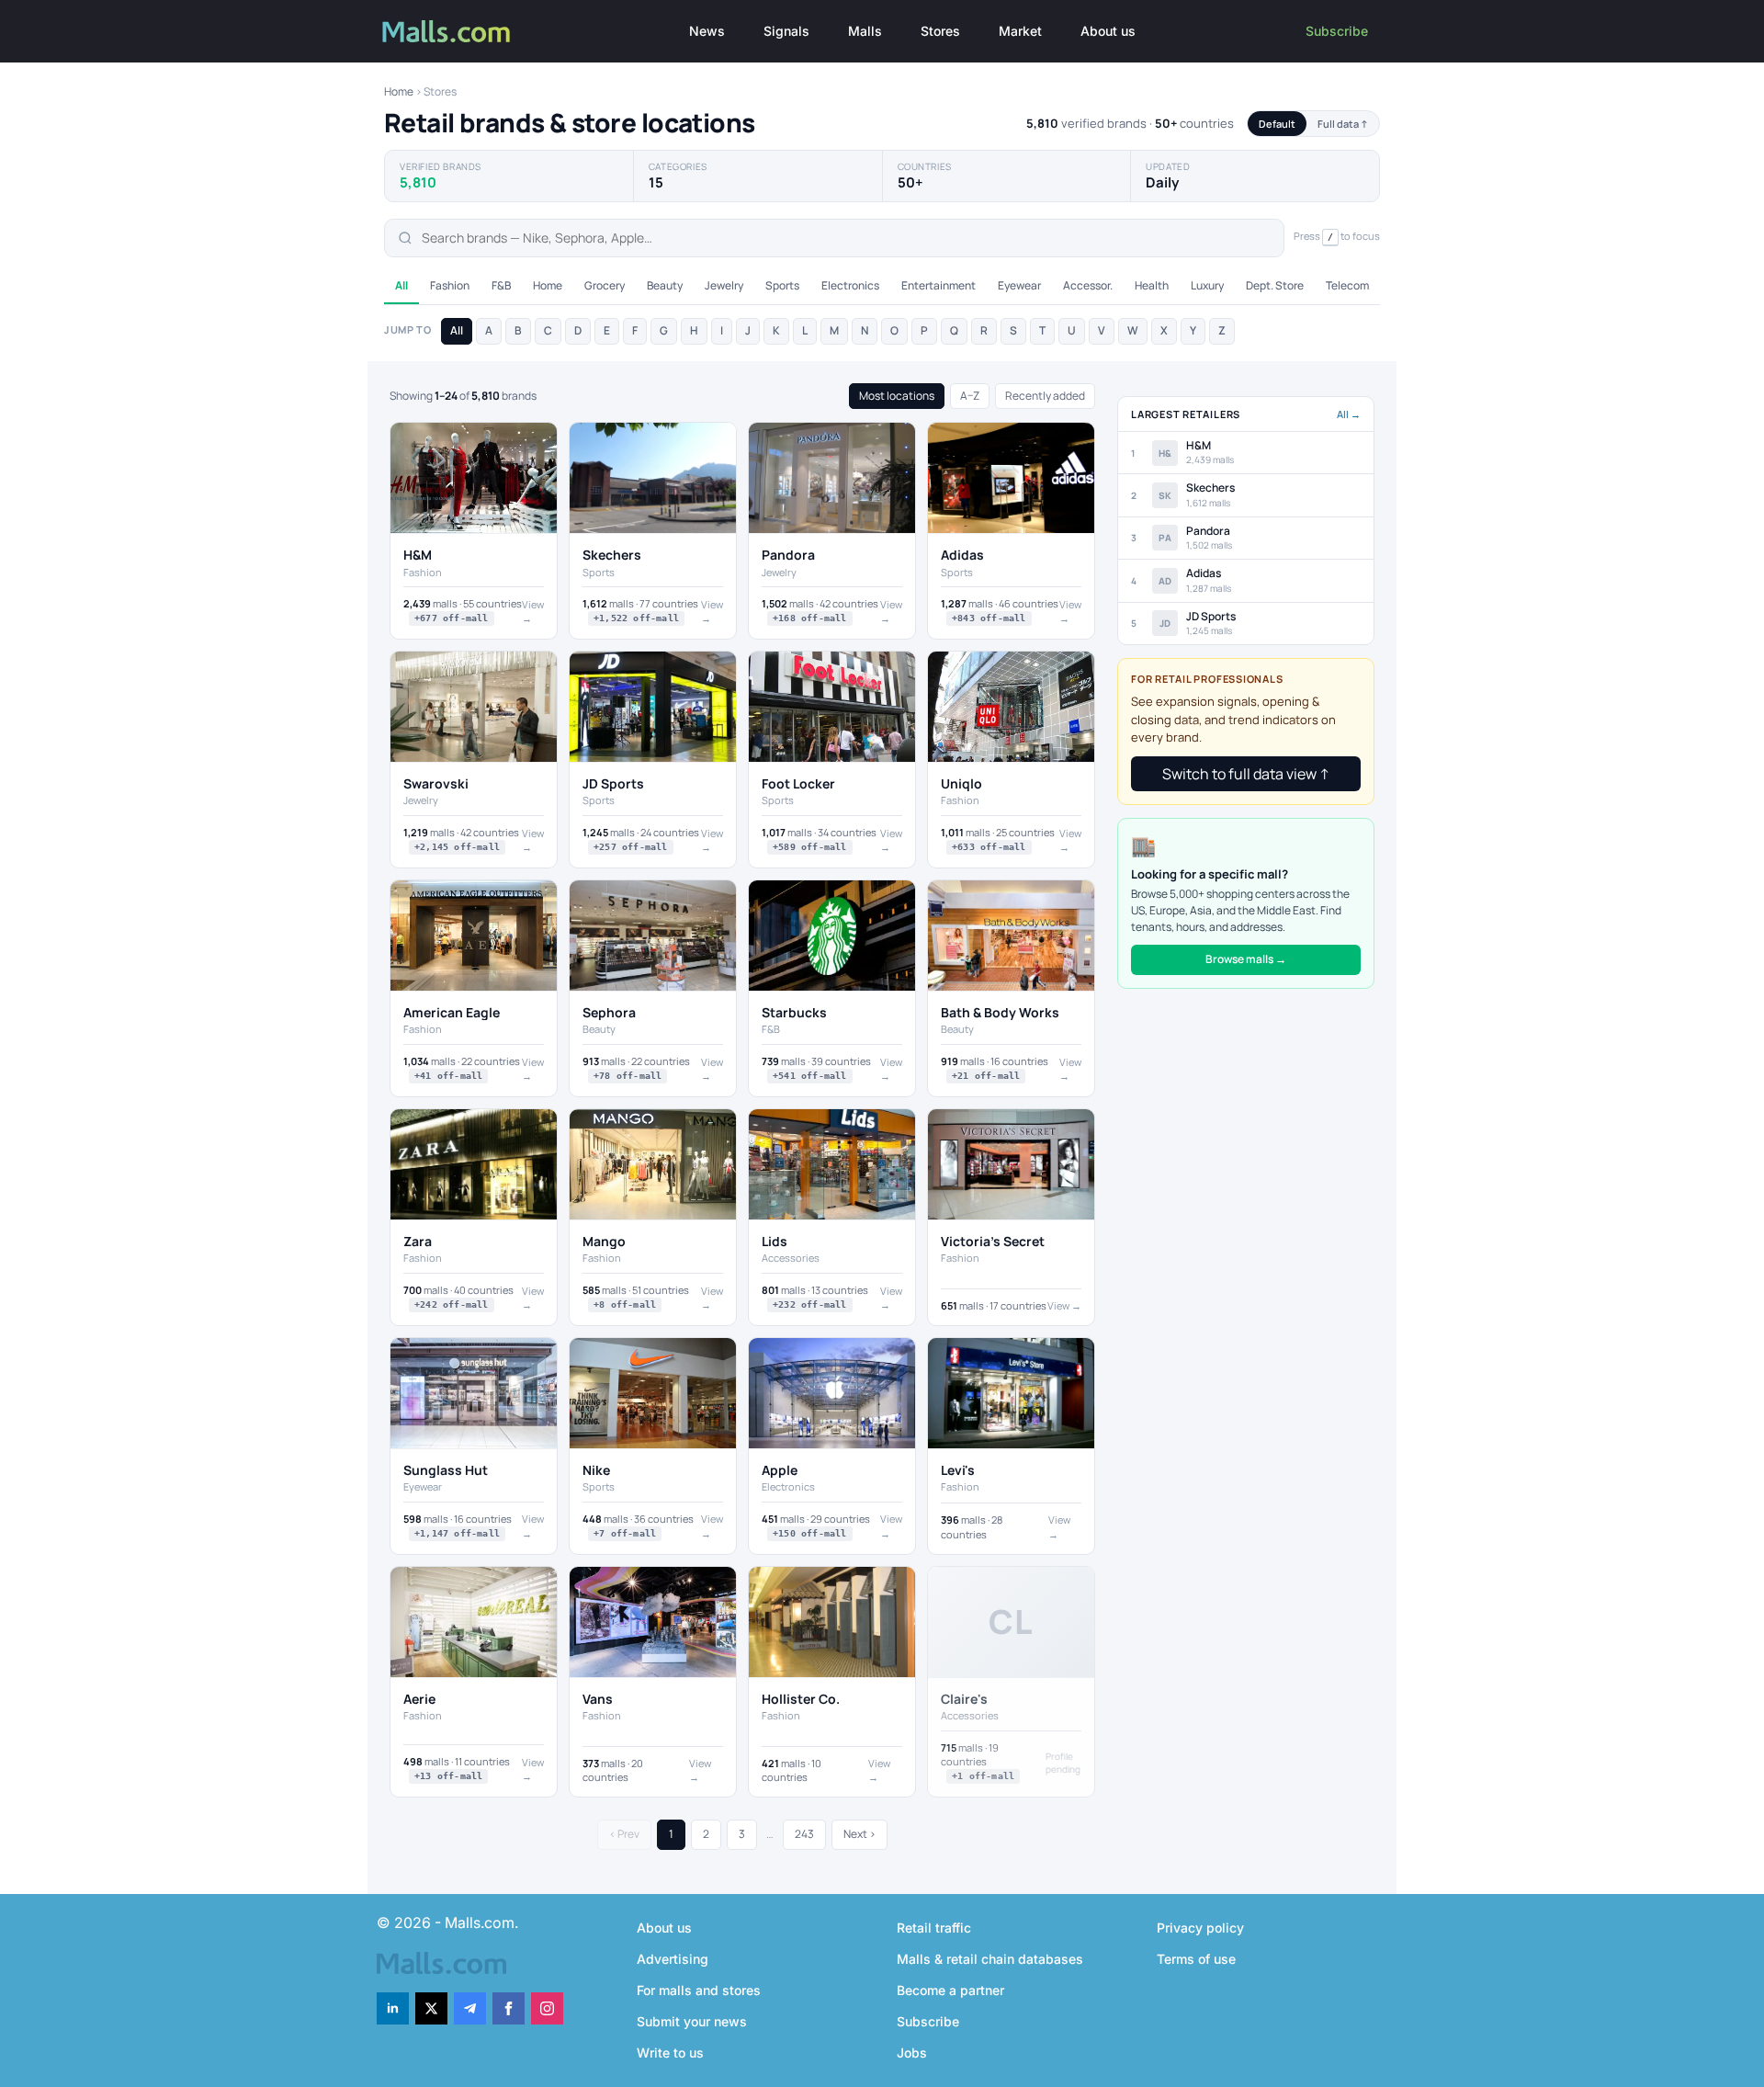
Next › (859, 1834)
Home (399, 91)
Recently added (1045, 396)
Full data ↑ (1343, 124)
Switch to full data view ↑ (1246, 774)
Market (1020, 31)
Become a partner (950, 1990)
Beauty (665, 285)
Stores (940, 31)
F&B (501, 285)
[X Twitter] (431, 2008)
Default (1277, 124)
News (707, 31)
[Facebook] (509, 2008)
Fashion (450, 285)
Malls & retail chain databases (990, 1959)
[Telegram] (470, 2008)
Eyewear (1019, 285)
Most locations (897, 396)
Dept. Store (1275, 285)
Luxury (1207, 285)
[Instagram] (547, 2008)
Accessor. (1088, 285)
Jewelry (724, 285)
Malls (865, 31)
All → (1349, 414)
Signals (786, 31)
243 (804, 1834)
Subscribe (1337, 31)
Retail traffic (934, 1928)
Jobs (912, 2053)
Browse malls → (1246, 959)
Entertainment (939, 285)
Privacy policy (1200, 1928)
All (401, 285)
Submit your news (692, 2021)
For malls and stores (699, 1990)
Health (1152, 285)
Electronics (850, 285)
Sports (782, 285)
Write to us (670, 2053)
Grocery (605, 285)
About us (1108, 31)
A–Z (970, 396)
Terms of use (1196, 1959)
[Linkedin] (393, 2008)
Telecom (1347, 285)
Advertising (673, 1959)
